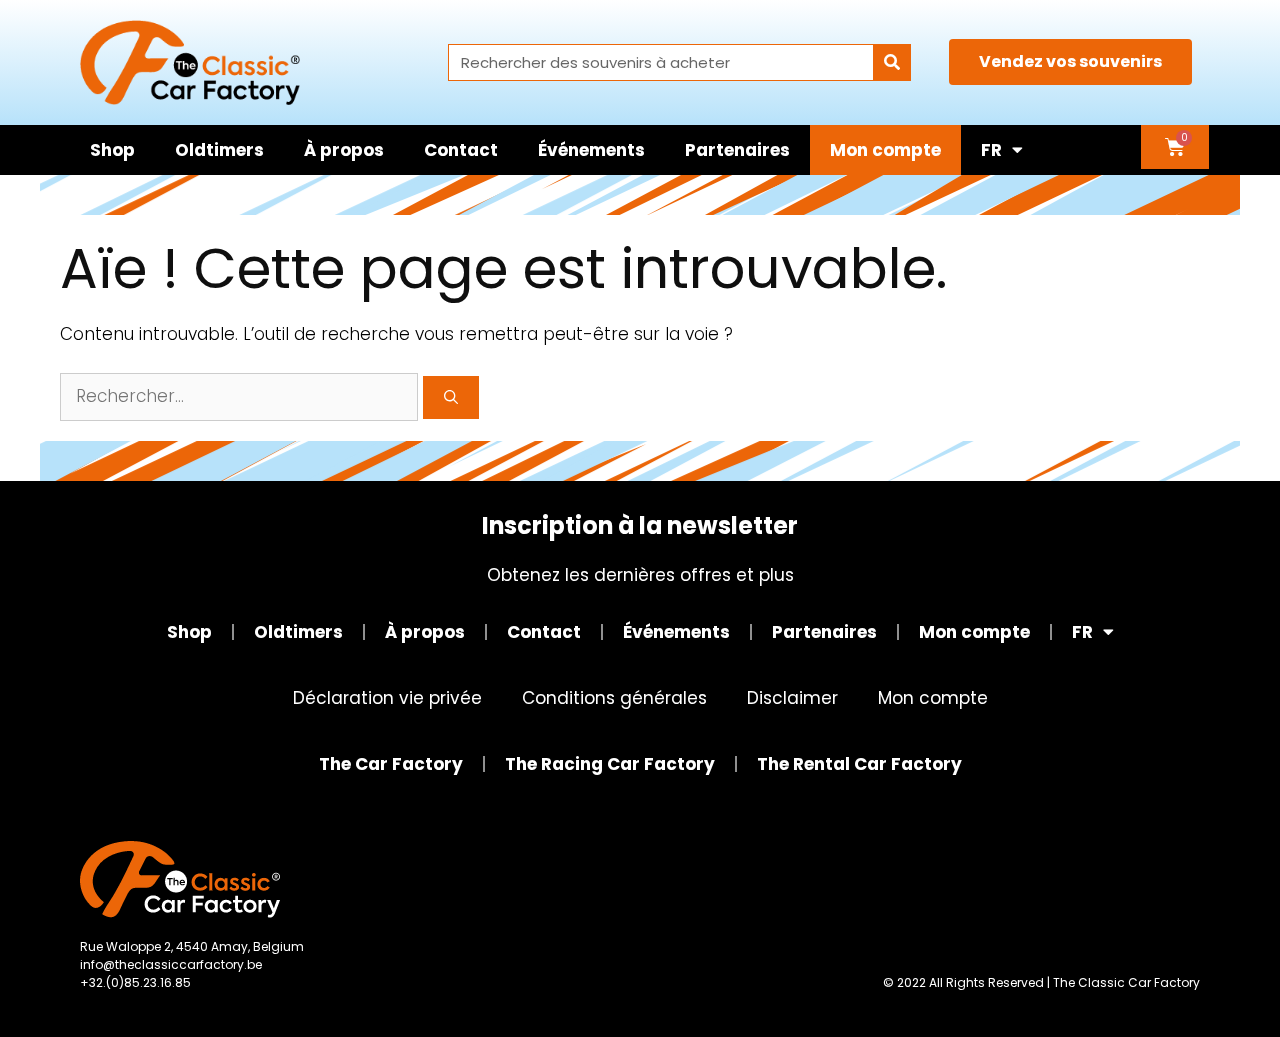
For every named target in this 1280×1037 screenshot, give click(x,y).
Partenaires (737, 150)
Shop (112, 150)
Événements (591, 150)
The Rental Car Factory (859, 764)
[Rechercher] (891, 62)
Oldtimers (219, 150)
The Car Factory (391, 764)
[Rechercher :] (241, 396)
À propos (344, 150)
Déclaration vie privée (387, 698)
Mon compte (885, 150)
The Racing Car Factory (610, 764)
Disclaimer (792, 698)
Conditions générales (614, 698)
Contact (461, 150)
